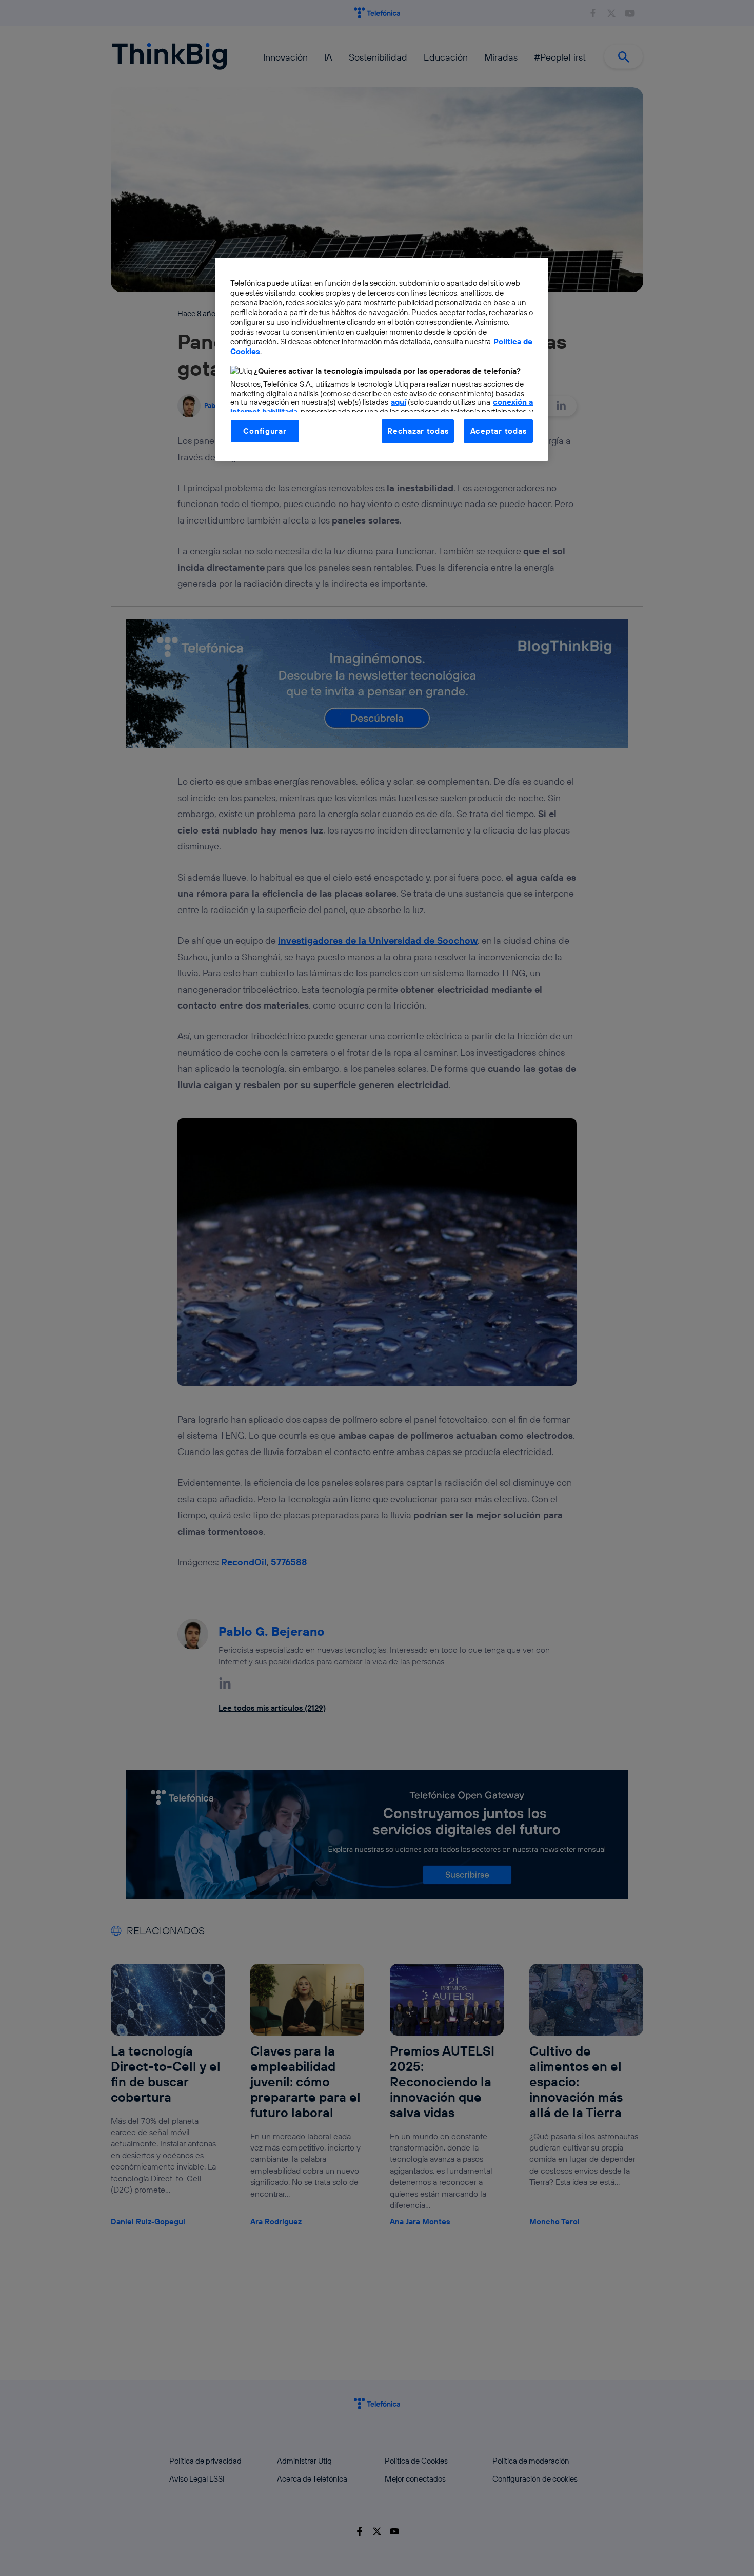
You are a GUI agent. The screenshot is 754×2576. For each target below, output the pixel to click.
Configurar (265, 431)
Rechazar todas (418, 431)
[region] (382, 359)
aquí (399, 402)
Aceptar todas (499, 431)
